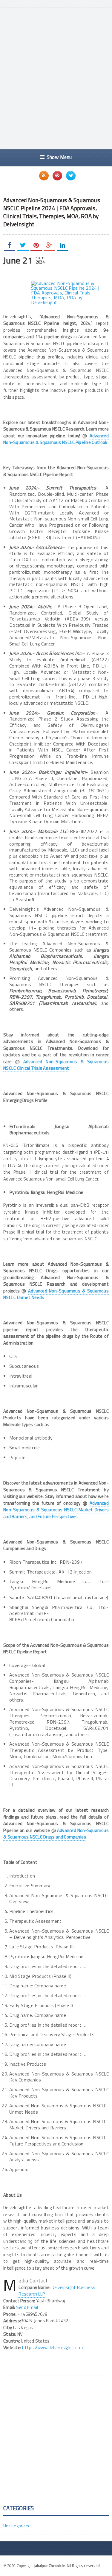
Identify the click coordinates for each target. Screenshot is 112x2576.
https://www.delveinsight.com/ (53, 2347)
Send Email (27, 2307)
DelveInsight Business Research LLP (57, 2291)
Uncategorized (17, 2526)
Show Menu (59, 157)
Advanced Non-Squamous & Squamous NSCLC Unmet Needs (56, 1294)
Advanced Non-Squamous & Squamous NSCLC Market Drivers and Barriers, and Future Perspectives (56, 1510)
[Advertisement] (56, 84)
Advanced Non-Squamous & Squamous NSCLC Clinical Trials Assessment (56, 1065)
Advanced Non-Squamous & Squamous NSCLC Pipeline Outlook (56, 439)
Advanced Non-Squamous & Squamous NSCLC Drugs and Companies (56, 1834)
